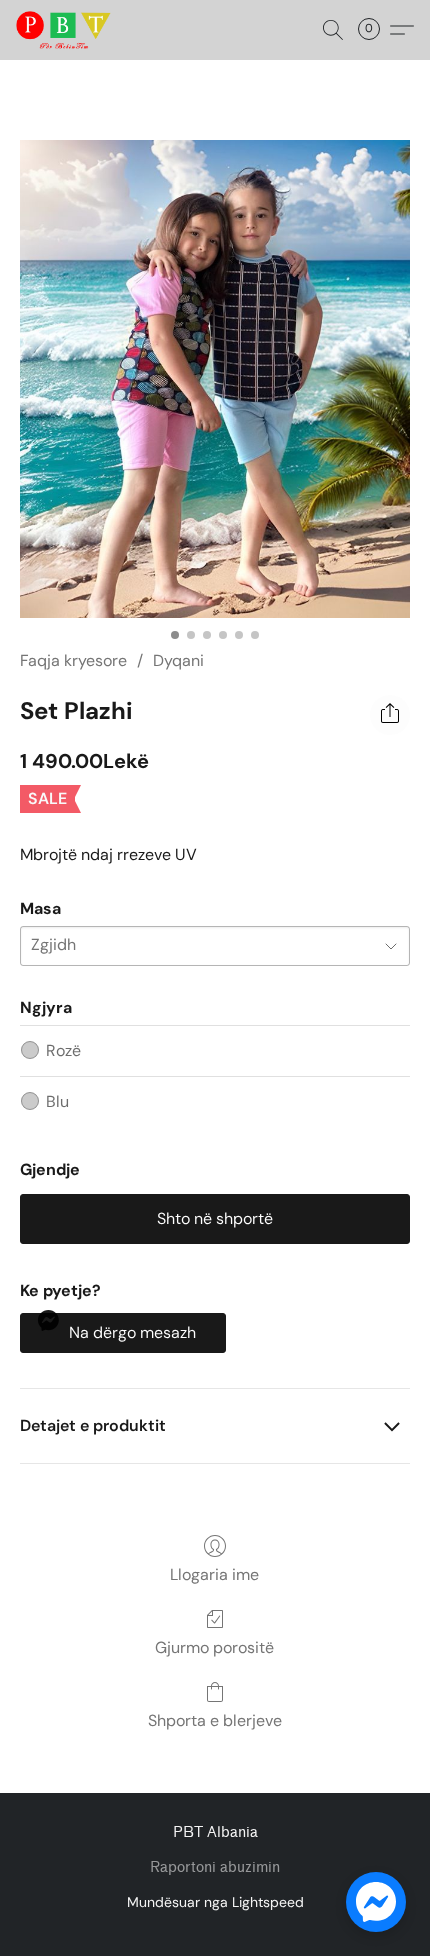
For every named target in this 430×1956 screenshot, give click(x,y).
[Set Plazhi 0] (215, 379)
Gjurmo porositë (214, 1647)
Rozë (63, 1050)
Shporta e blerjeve (215, 1720)
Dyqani (178, 660)
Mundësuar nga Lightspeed (215, 1902)
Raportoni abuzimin (215, 1867)
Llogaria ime (214, 1574)
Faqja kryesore (73, 660)
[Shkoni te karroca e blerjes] (375, 30)
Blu (57, 1101)
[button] (66, 30)
